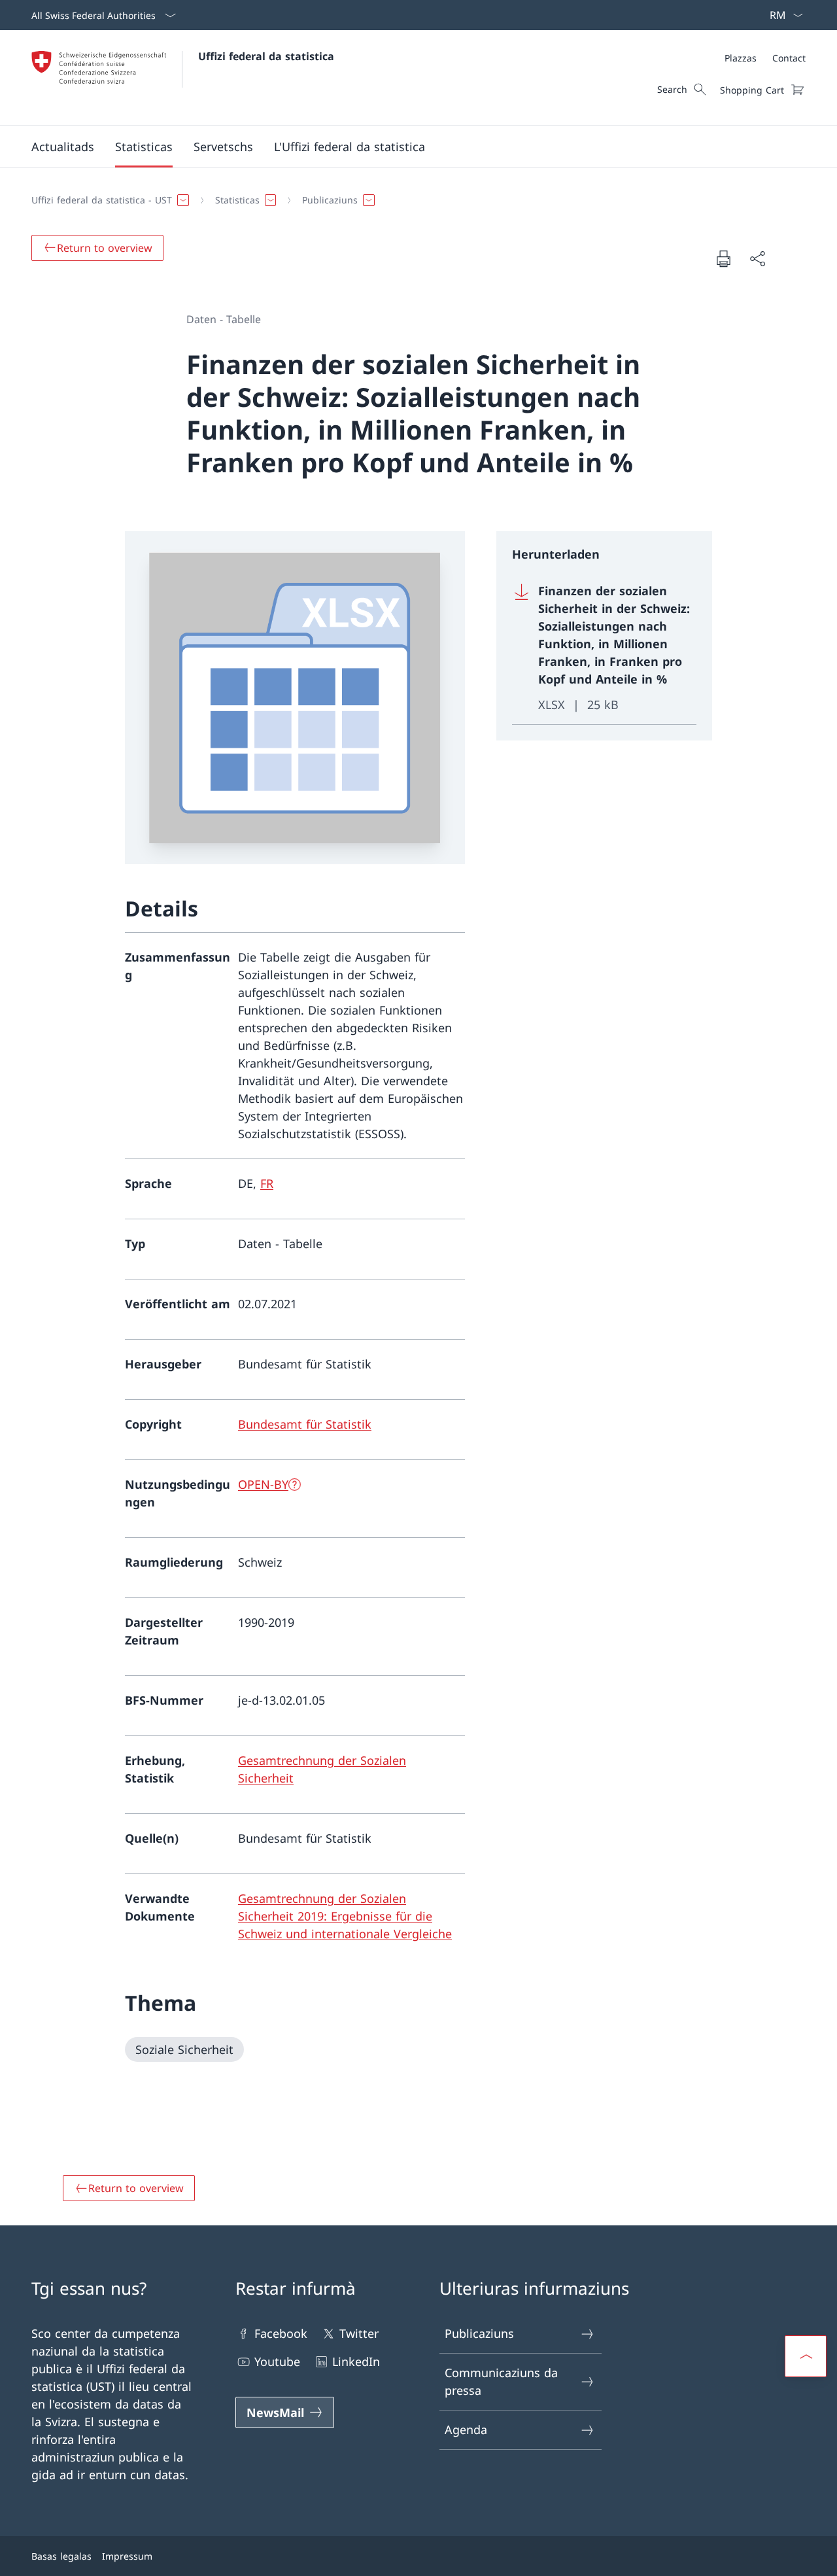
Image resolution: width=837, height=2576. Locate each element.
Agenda (466, 2429)
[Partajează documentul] (757, 259)
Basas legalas (61, 2556)
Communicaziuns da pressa (501, 2381)
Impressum (127, 2556)
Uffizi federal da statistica (266, 56)
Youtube (277, 2361)
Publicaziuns (479, 2333)
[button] (63, 147)
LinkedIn (356, 2361)
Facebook (281, 2333)
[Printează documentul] (723, 258)
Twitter (359, 2333)
